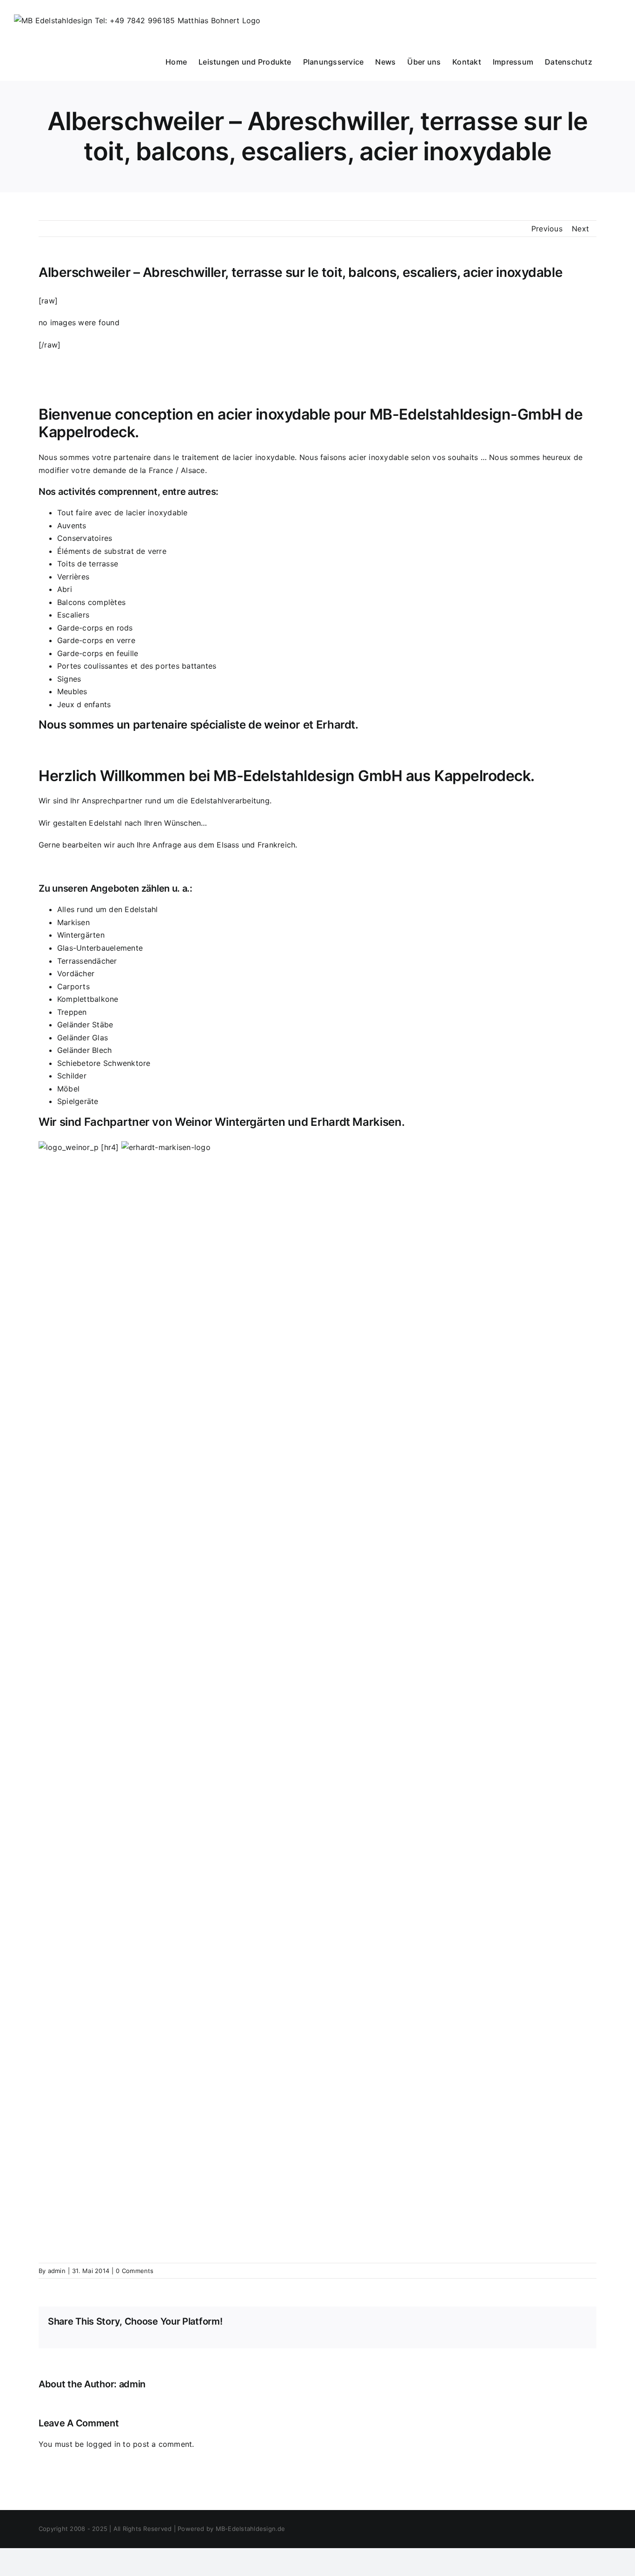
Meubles (72, 691)
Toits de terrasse (88, 564)
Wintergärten (81, 935)
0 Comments (135, 2271)
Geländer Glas (83, 1038)
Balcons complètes (91, 602)
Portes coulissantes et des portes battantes (137, 666)
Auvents (72, 526)
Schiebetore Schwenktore (104, 1063)
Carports (73, 986)
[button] (607, 61)
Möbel (68, 1089)
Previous (547, 229)
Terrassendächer (87, 961)
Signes (69, 679)
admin (57, 2271)
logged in (103, 2444)
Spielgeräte (78, 1101)
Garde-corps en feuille (98, 653)
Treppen (72, 1012)
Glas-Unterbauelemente (100, 948)
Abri (65, 589)
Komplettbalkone (88, 999)
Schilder (72, 1076)
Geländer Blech (84, 1050)
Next (580, 229)
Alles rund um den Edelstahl (107, 909)
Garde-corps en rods (95, 628)
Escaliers (73, 615)
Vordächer (76, 973)
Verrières (73, 577)
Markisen (73, 922)
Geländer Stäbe (85, 1025)
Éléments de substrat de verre (112, 551)
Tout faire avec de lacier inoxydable (122, 513)
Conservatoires (85, 538)
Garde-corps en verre (96, 640)
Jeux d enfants (84, 704)
